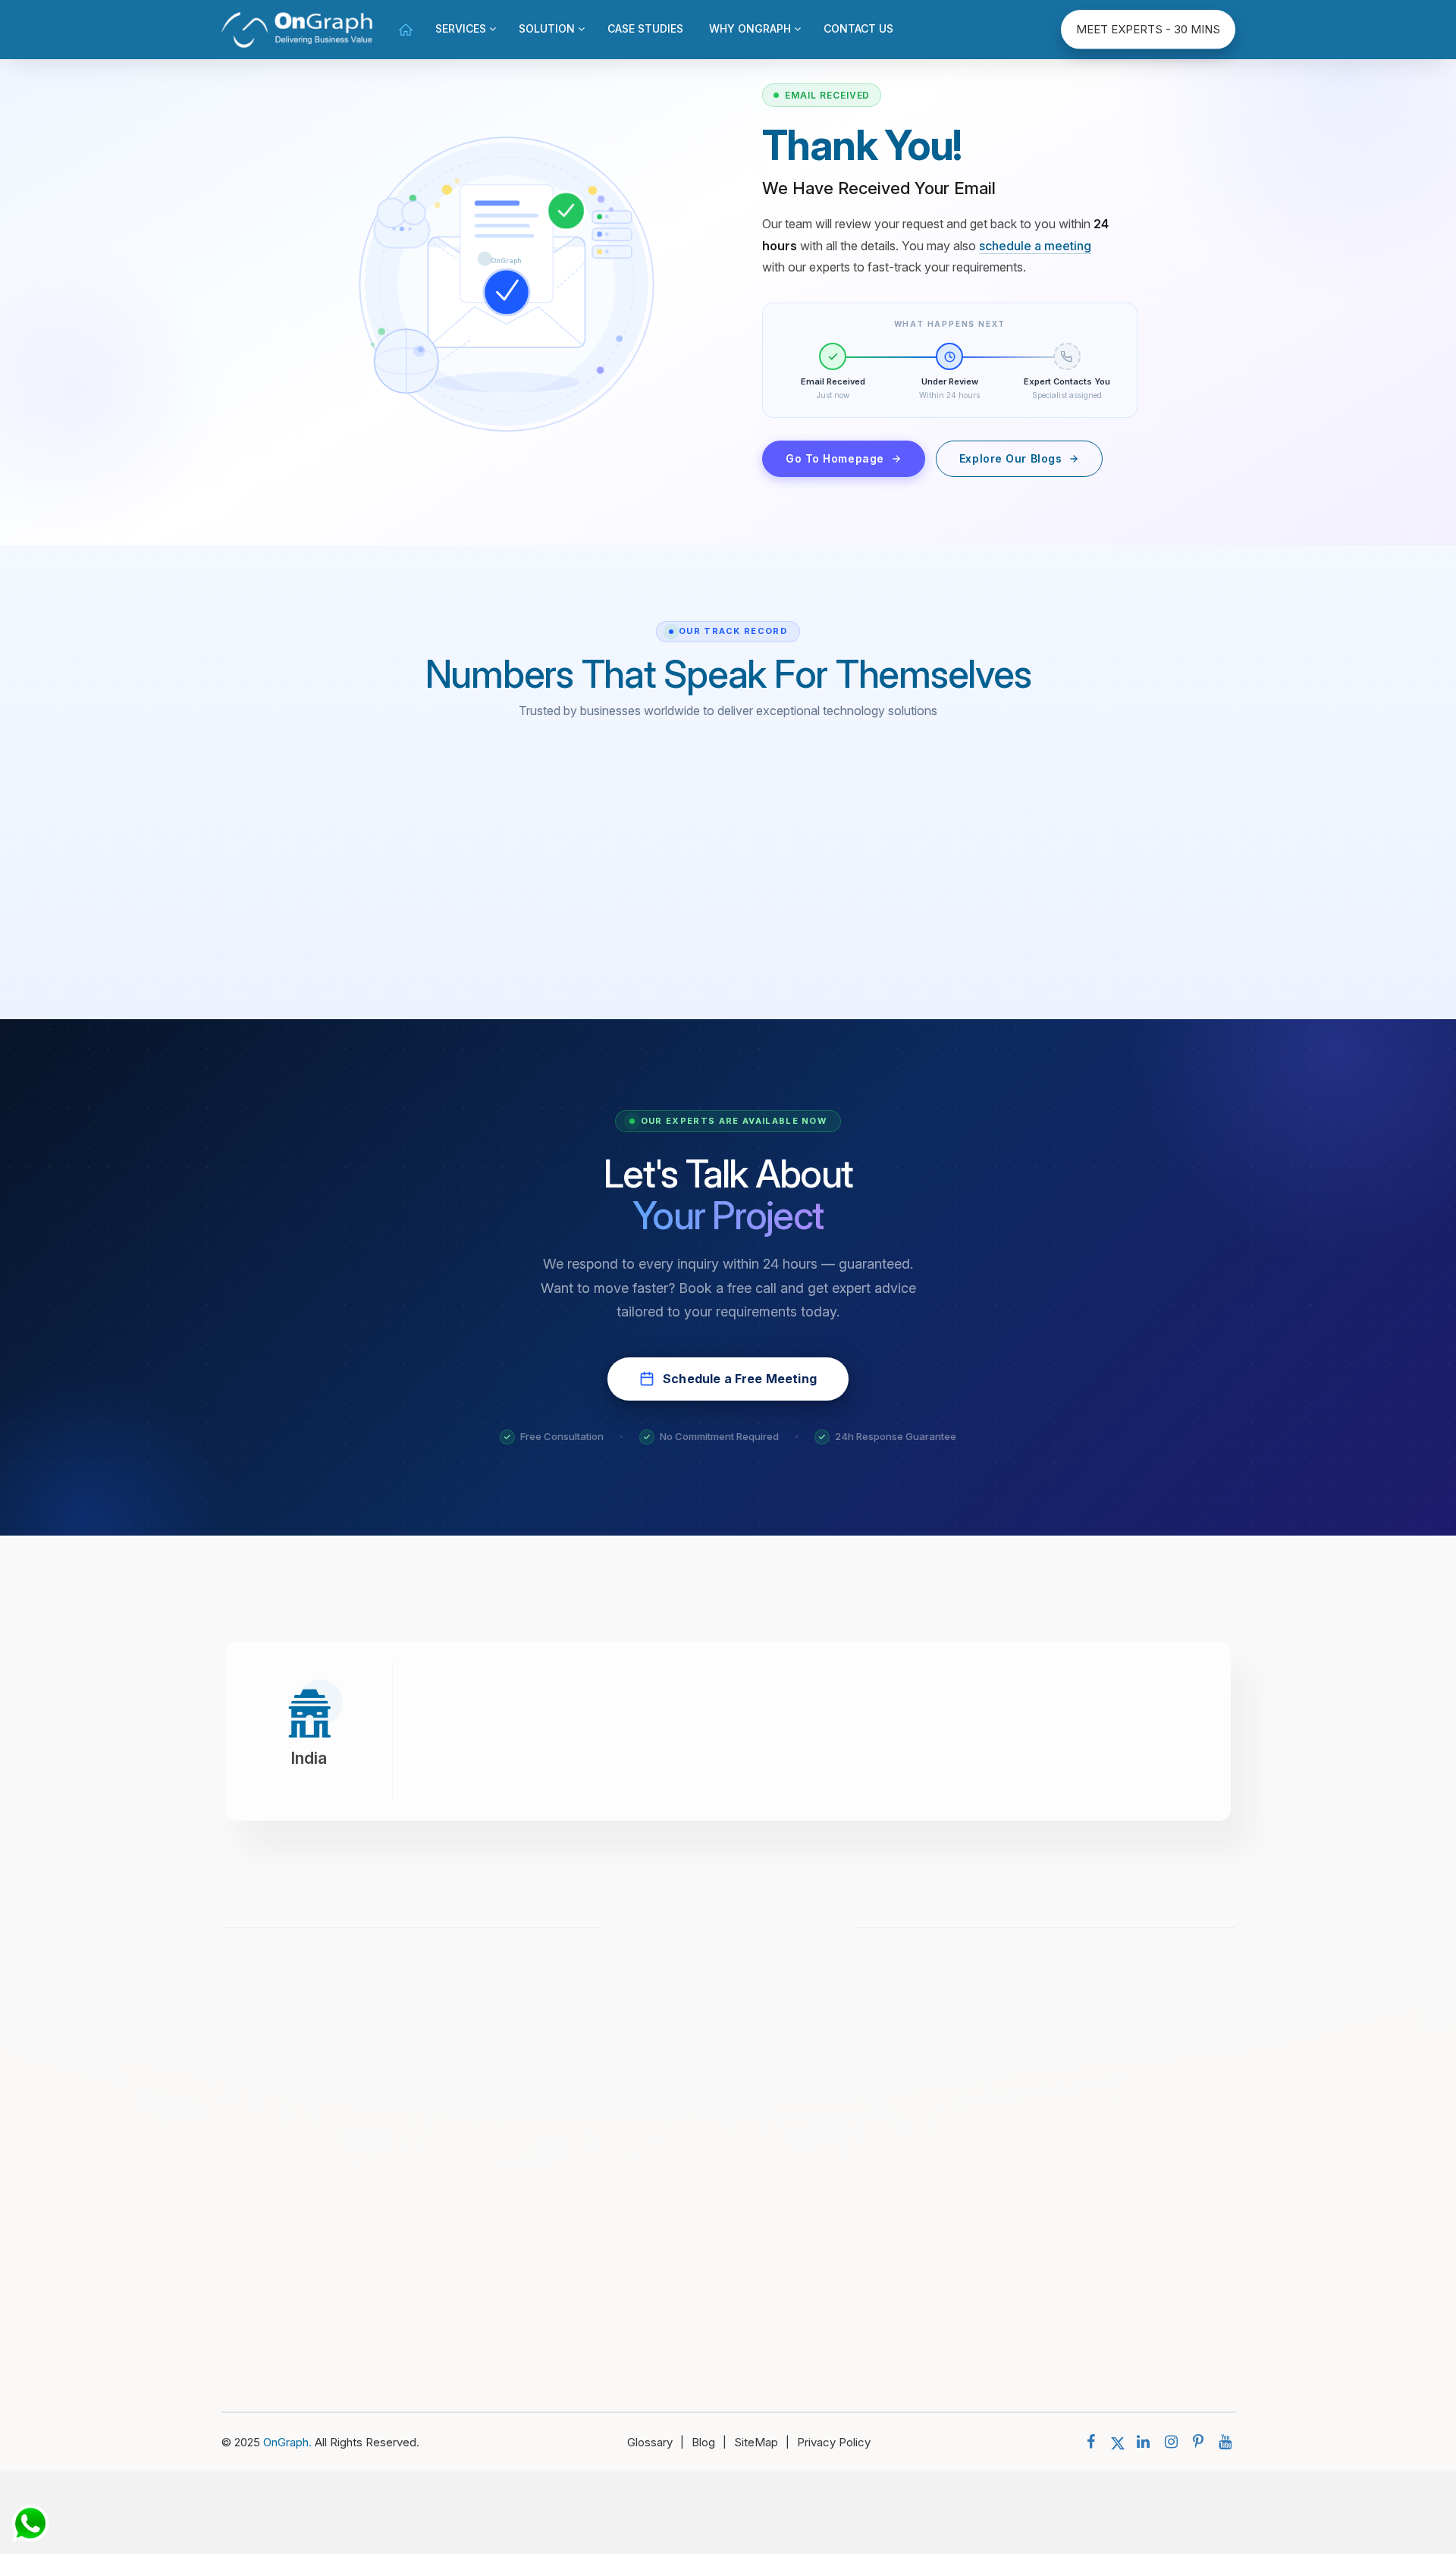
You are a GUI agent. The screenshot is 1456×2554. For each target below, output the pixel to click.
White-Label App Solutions (715, 2165)
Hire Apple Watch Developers (944, 2247)
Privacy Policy (834, 2442)
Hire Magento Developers (934, 2165)
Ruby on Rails (1124, 2275)
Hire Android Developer (928, 2056)
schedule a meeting (1035, 246)
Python (1107, 2220)
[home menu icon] (406, 29)
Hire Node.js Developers (931, 2193)
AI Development (687, 2111)
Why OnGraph (752, 28)
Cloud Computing (690, 2138)
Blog (709, 2442)
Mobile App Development (712, 2056)
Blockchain (1117, 2356)
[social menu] (1095, 2442)
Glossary (656, 2442)
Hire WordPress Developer (937, 2275)
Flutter (1106, 2247)
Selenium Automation (700, 2220)
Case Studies (645, 28)
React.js (1111, 2083)
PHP (1101, 2302)
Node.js (1109, 2056)
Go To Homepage (835, 458)
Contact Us (858, 28)
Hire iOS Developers (920, 2111)
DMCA (286, 2265)
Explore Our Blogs (1011, 458)
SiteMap (762, 2442)
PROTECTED (296, 2274)
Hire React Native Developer (941, 2302)
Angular (1108, 2111)
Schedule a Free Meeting (740, 1379)
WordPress (1118, 2329)
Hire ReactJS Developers (933, 2220)
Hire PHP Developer (919, 2138)
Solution (548, 28)
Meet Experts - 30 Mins (1148, 29)
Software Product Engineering (723, 2193)
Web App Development (706, 2083)
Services (462, 28)
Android (1109, 2193)
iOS (1098, 2165)
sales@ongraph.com (738, 1933)
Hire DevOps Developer (929, 2083)
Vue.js (1105, 2138)
